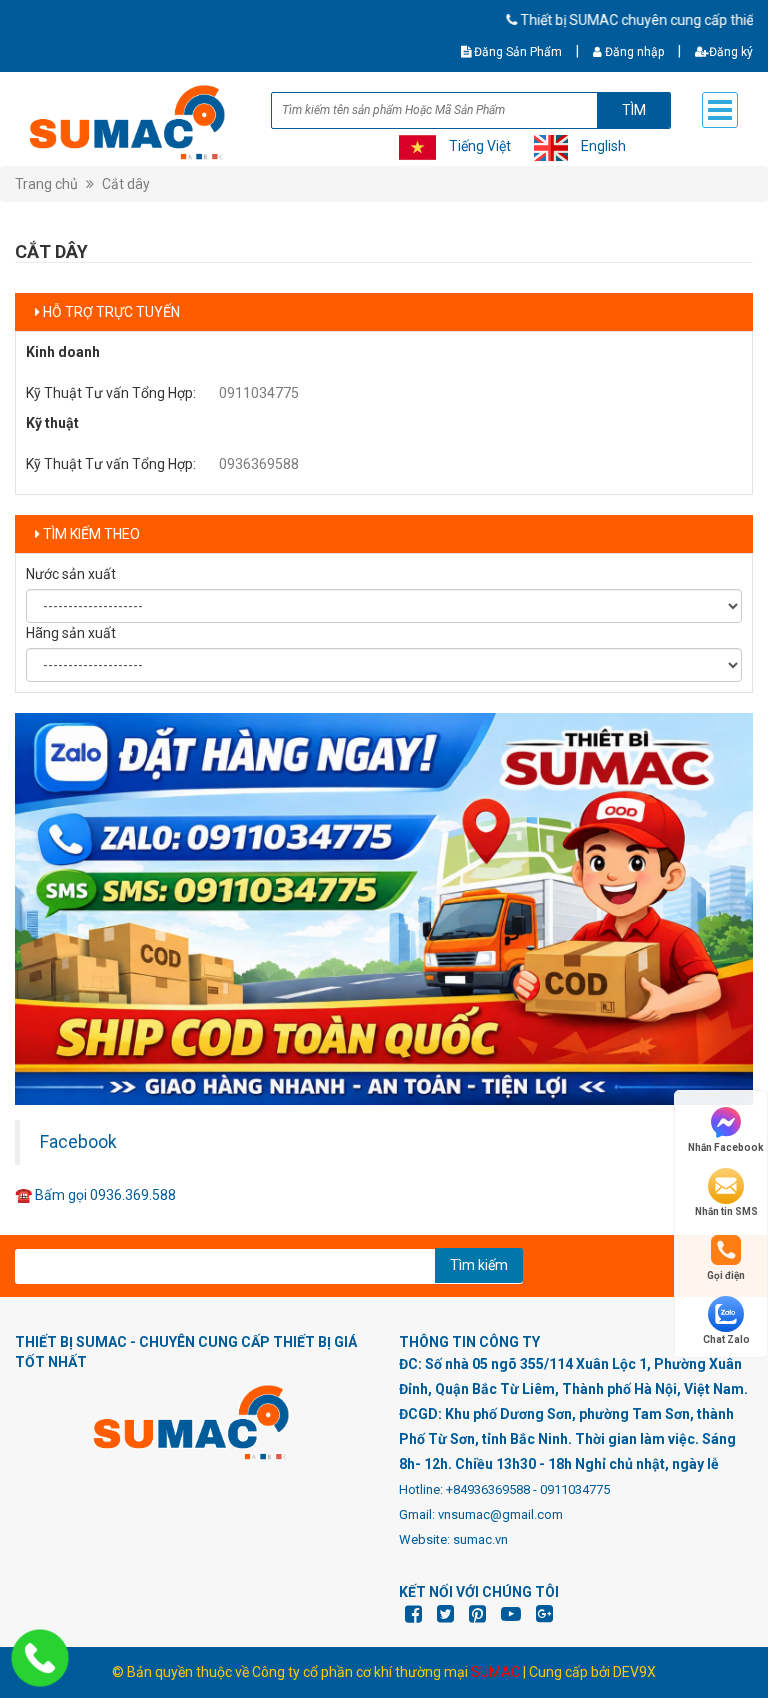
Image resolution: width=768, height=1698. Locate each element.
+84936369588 (488, 1489)
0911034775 (259, 393)
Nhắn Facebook (726, 1147)
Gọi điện (726, 1275)
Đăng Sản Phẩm (516, 52)
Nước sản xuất (71, 574)
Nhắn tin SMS (726, 1211)
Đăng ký (731, 52)
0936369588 (259, 464)
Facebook (78, 1142)
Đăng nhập (633, 52)
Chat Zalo (726, 1339)
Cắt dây (126, 184)
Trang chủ (46, 184)
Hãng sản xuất (71, 633)
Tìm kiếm (479, 1265)
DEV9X (634, 1672)
